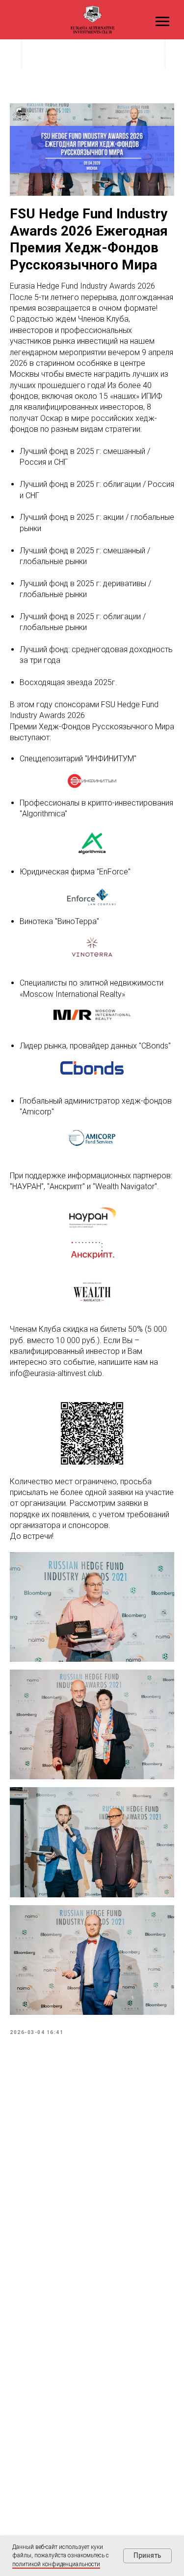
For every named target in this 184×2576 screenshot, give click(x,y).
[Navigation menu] (162, 22)
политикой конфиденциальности (56, 2564)
